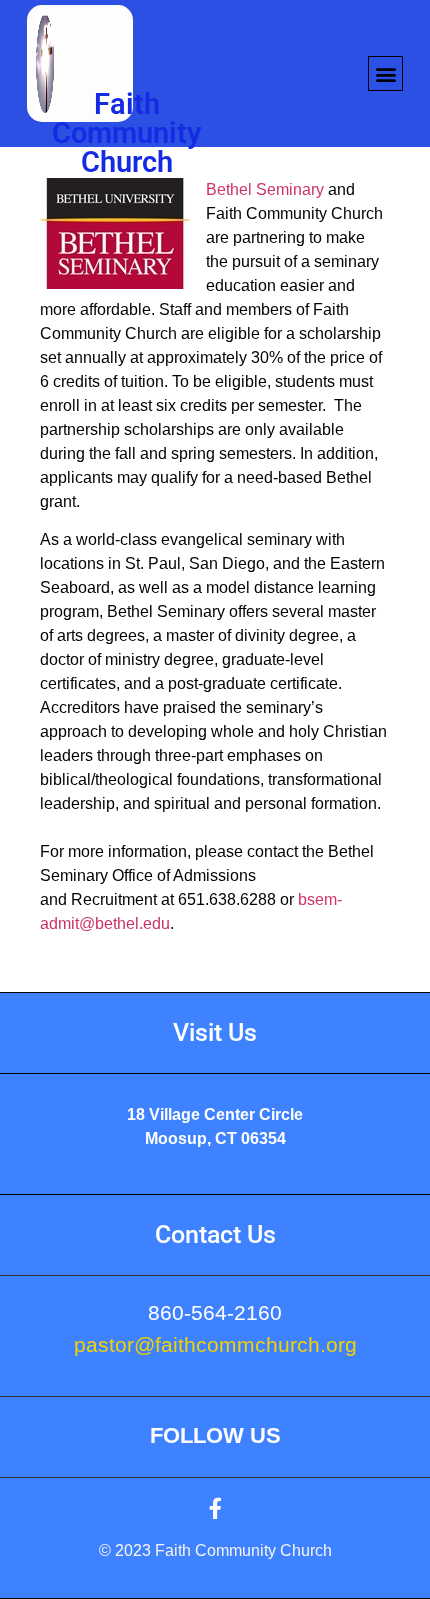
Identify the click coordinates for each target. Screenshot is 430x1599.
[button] (385, 73)
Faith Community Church (126, 133)
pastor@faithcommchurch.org (215, 1344)
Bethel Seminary (265, 189)
